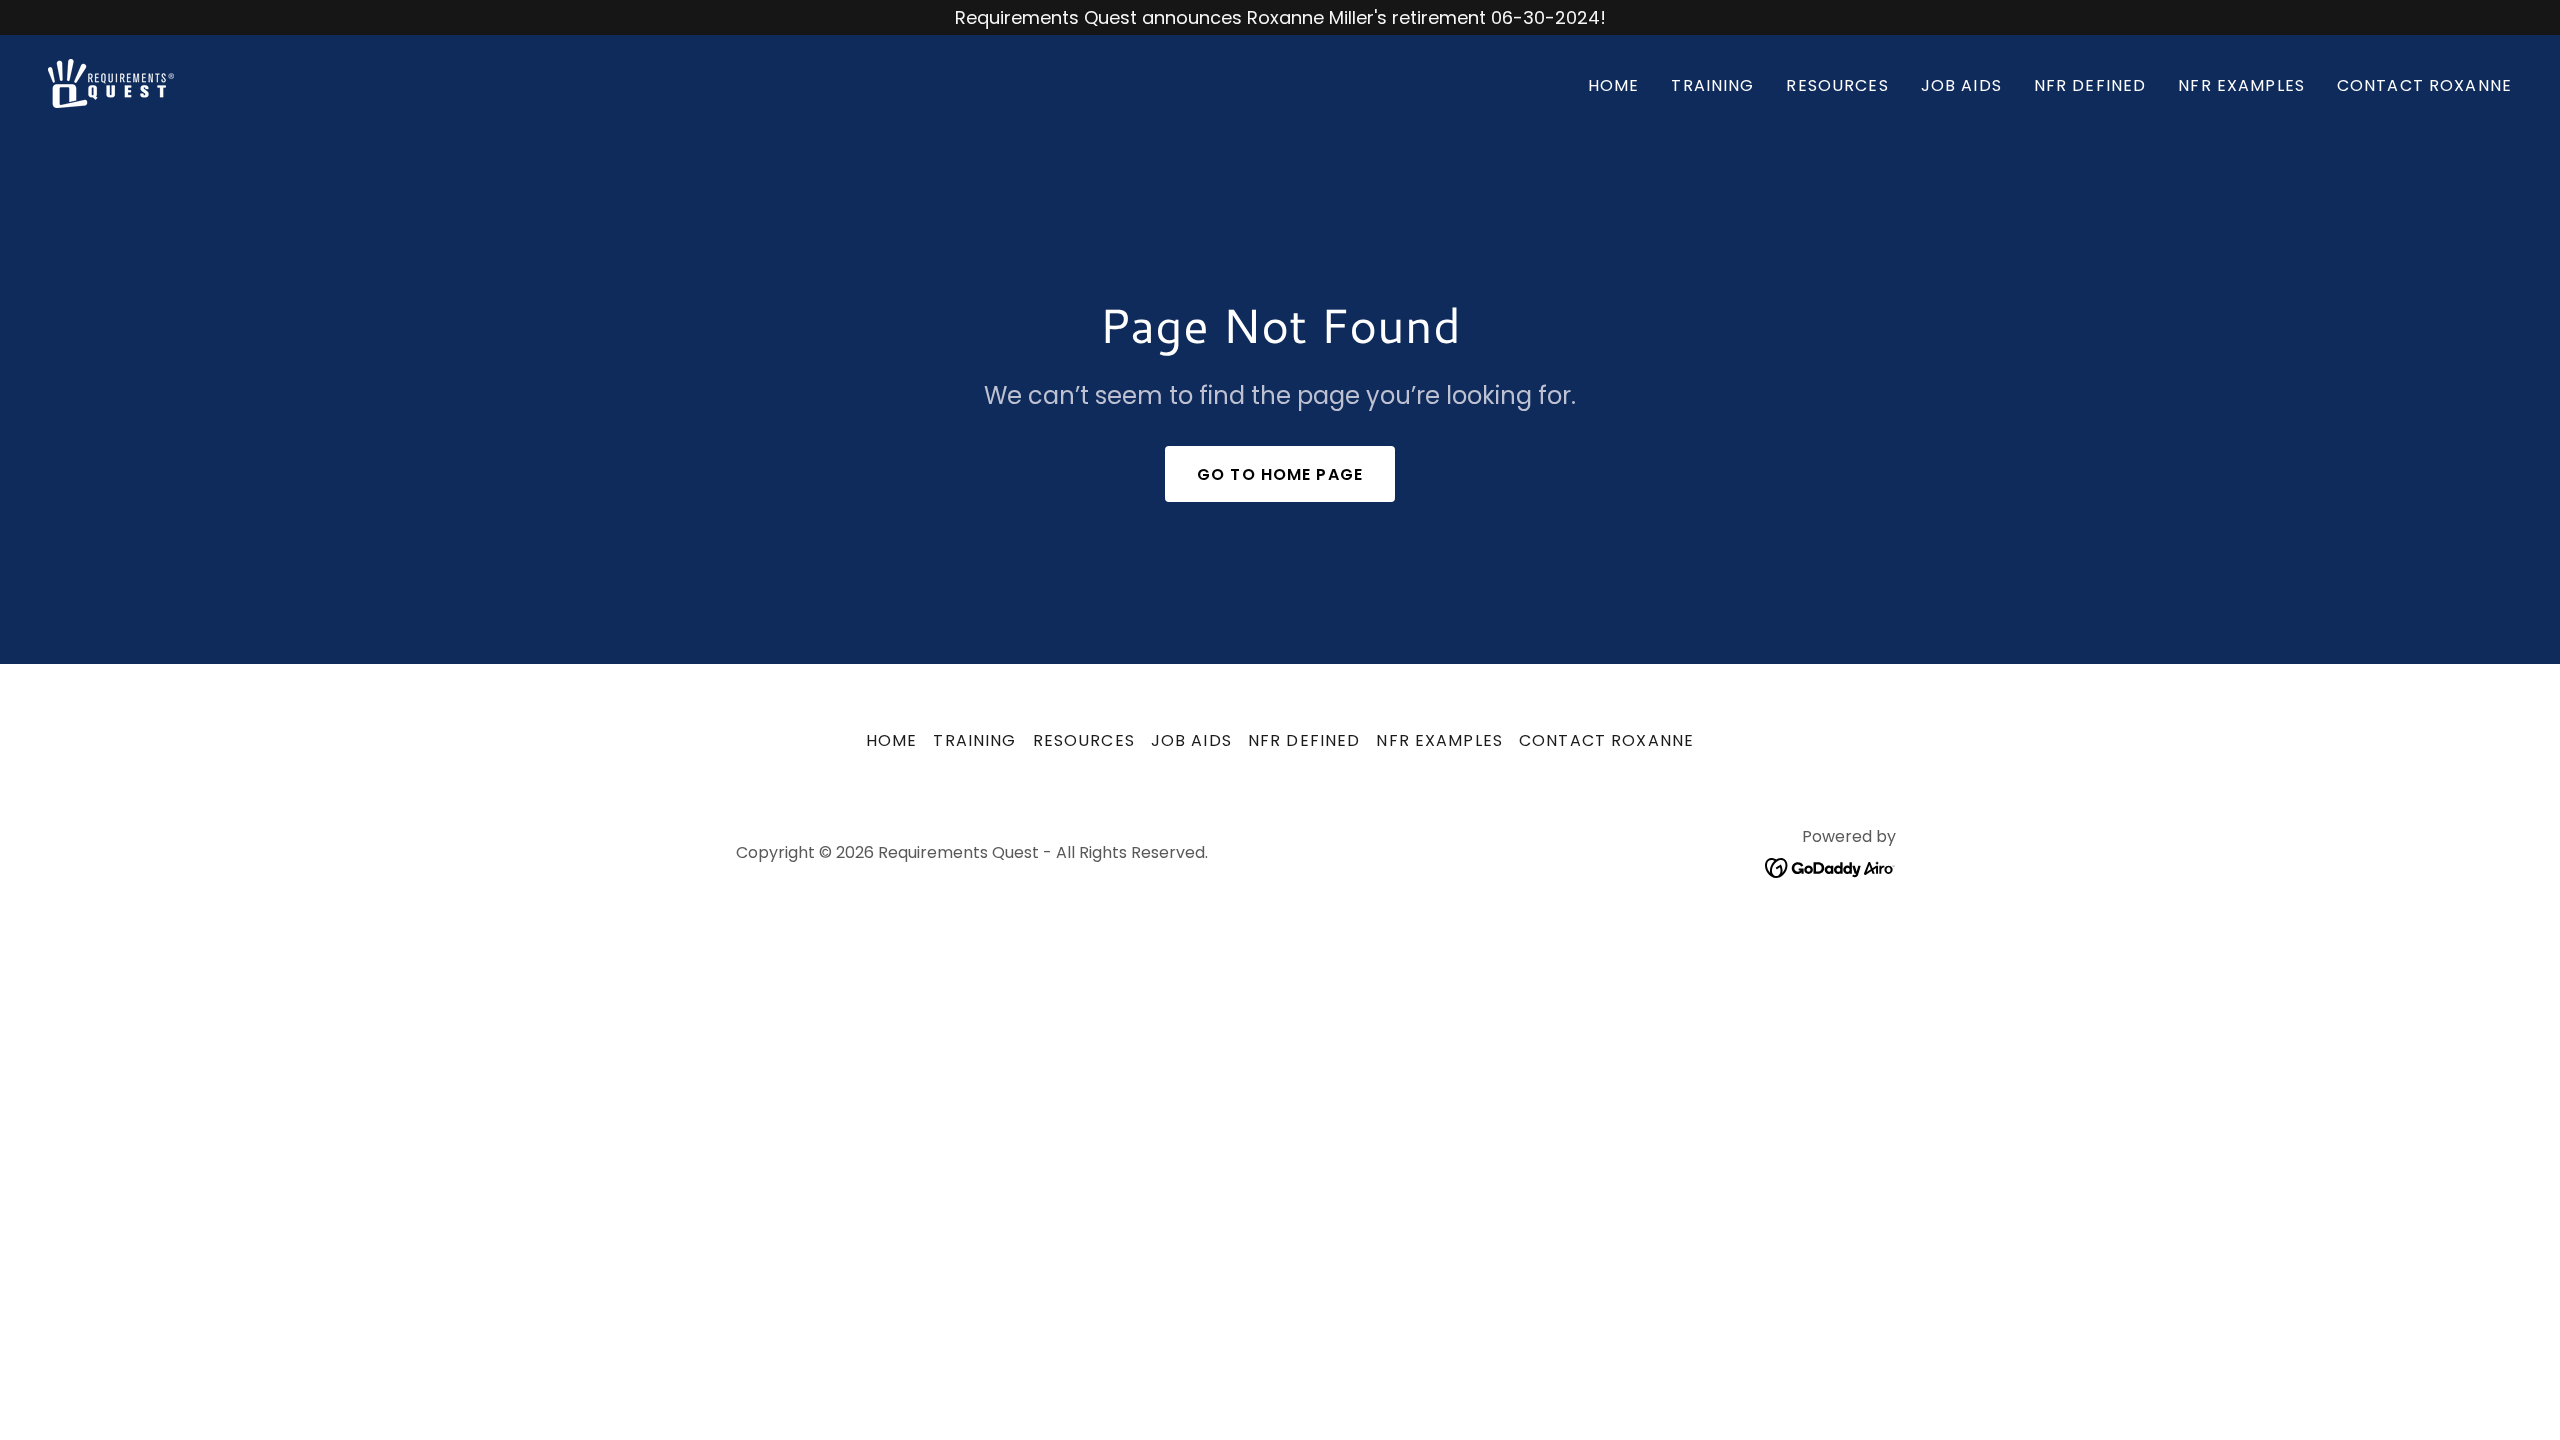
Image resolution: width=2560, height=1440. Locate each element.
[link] (111, 81)
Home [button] (892, 740)
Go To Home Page (1280, 474)
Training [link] (1712, 85)
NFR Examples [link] (2241, 85)
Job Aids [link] (1961, 85)
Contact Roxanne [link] (2424, 85)
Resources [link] (1837, 85)
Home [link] (1614, 85)
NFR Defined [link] (2090, 85)
